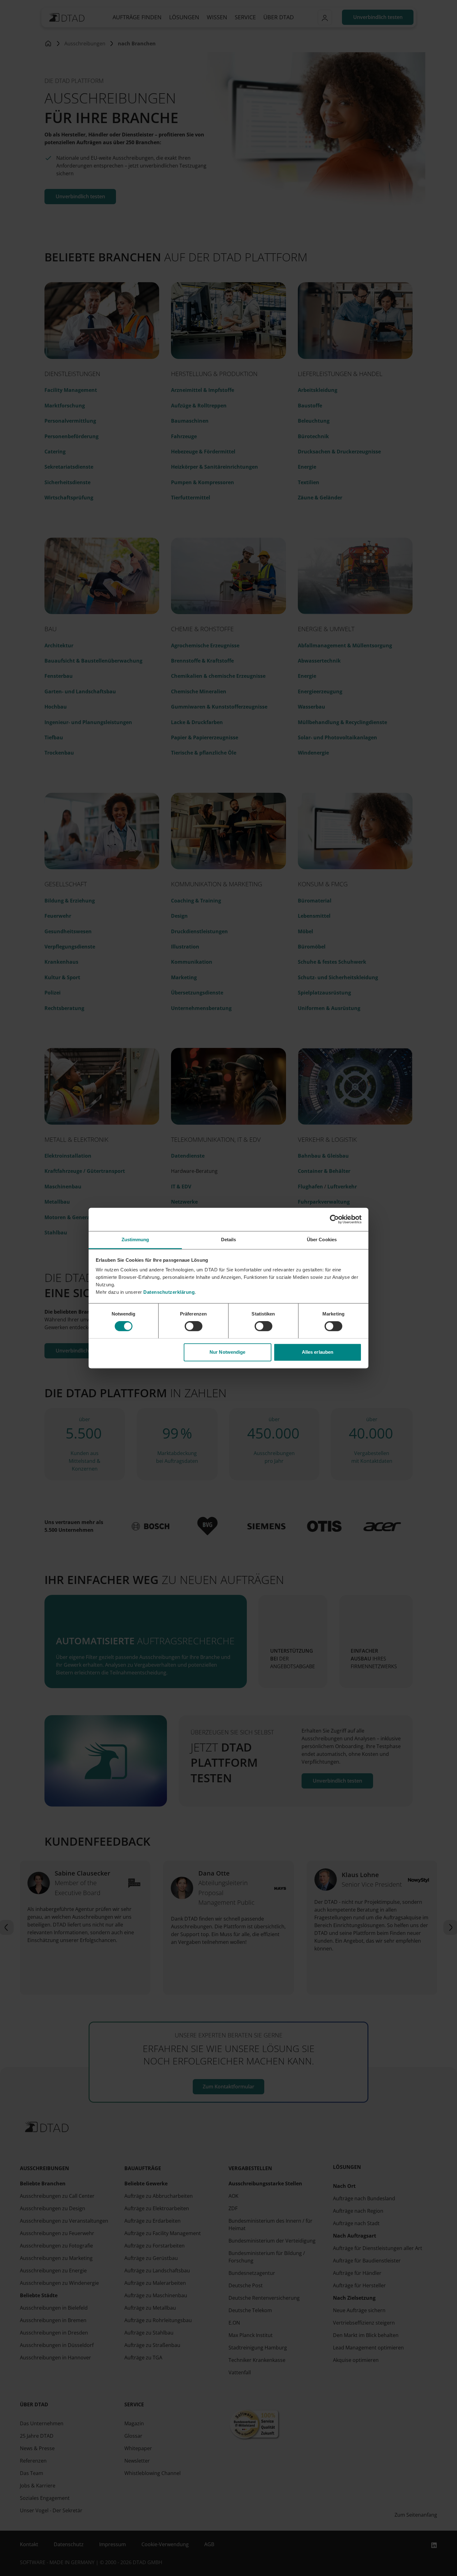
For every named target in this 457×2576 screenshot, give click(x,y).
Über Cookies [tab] (322, 1240)
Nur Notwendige (227, 1352)
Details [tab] (229, 1240)
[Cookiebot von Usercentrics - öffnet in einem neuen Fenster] (334, 1219)
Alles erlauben (318, 1352)
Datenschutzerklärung (169, 1292)
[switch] (194, 1326)
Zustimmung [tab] (135, 1240)
